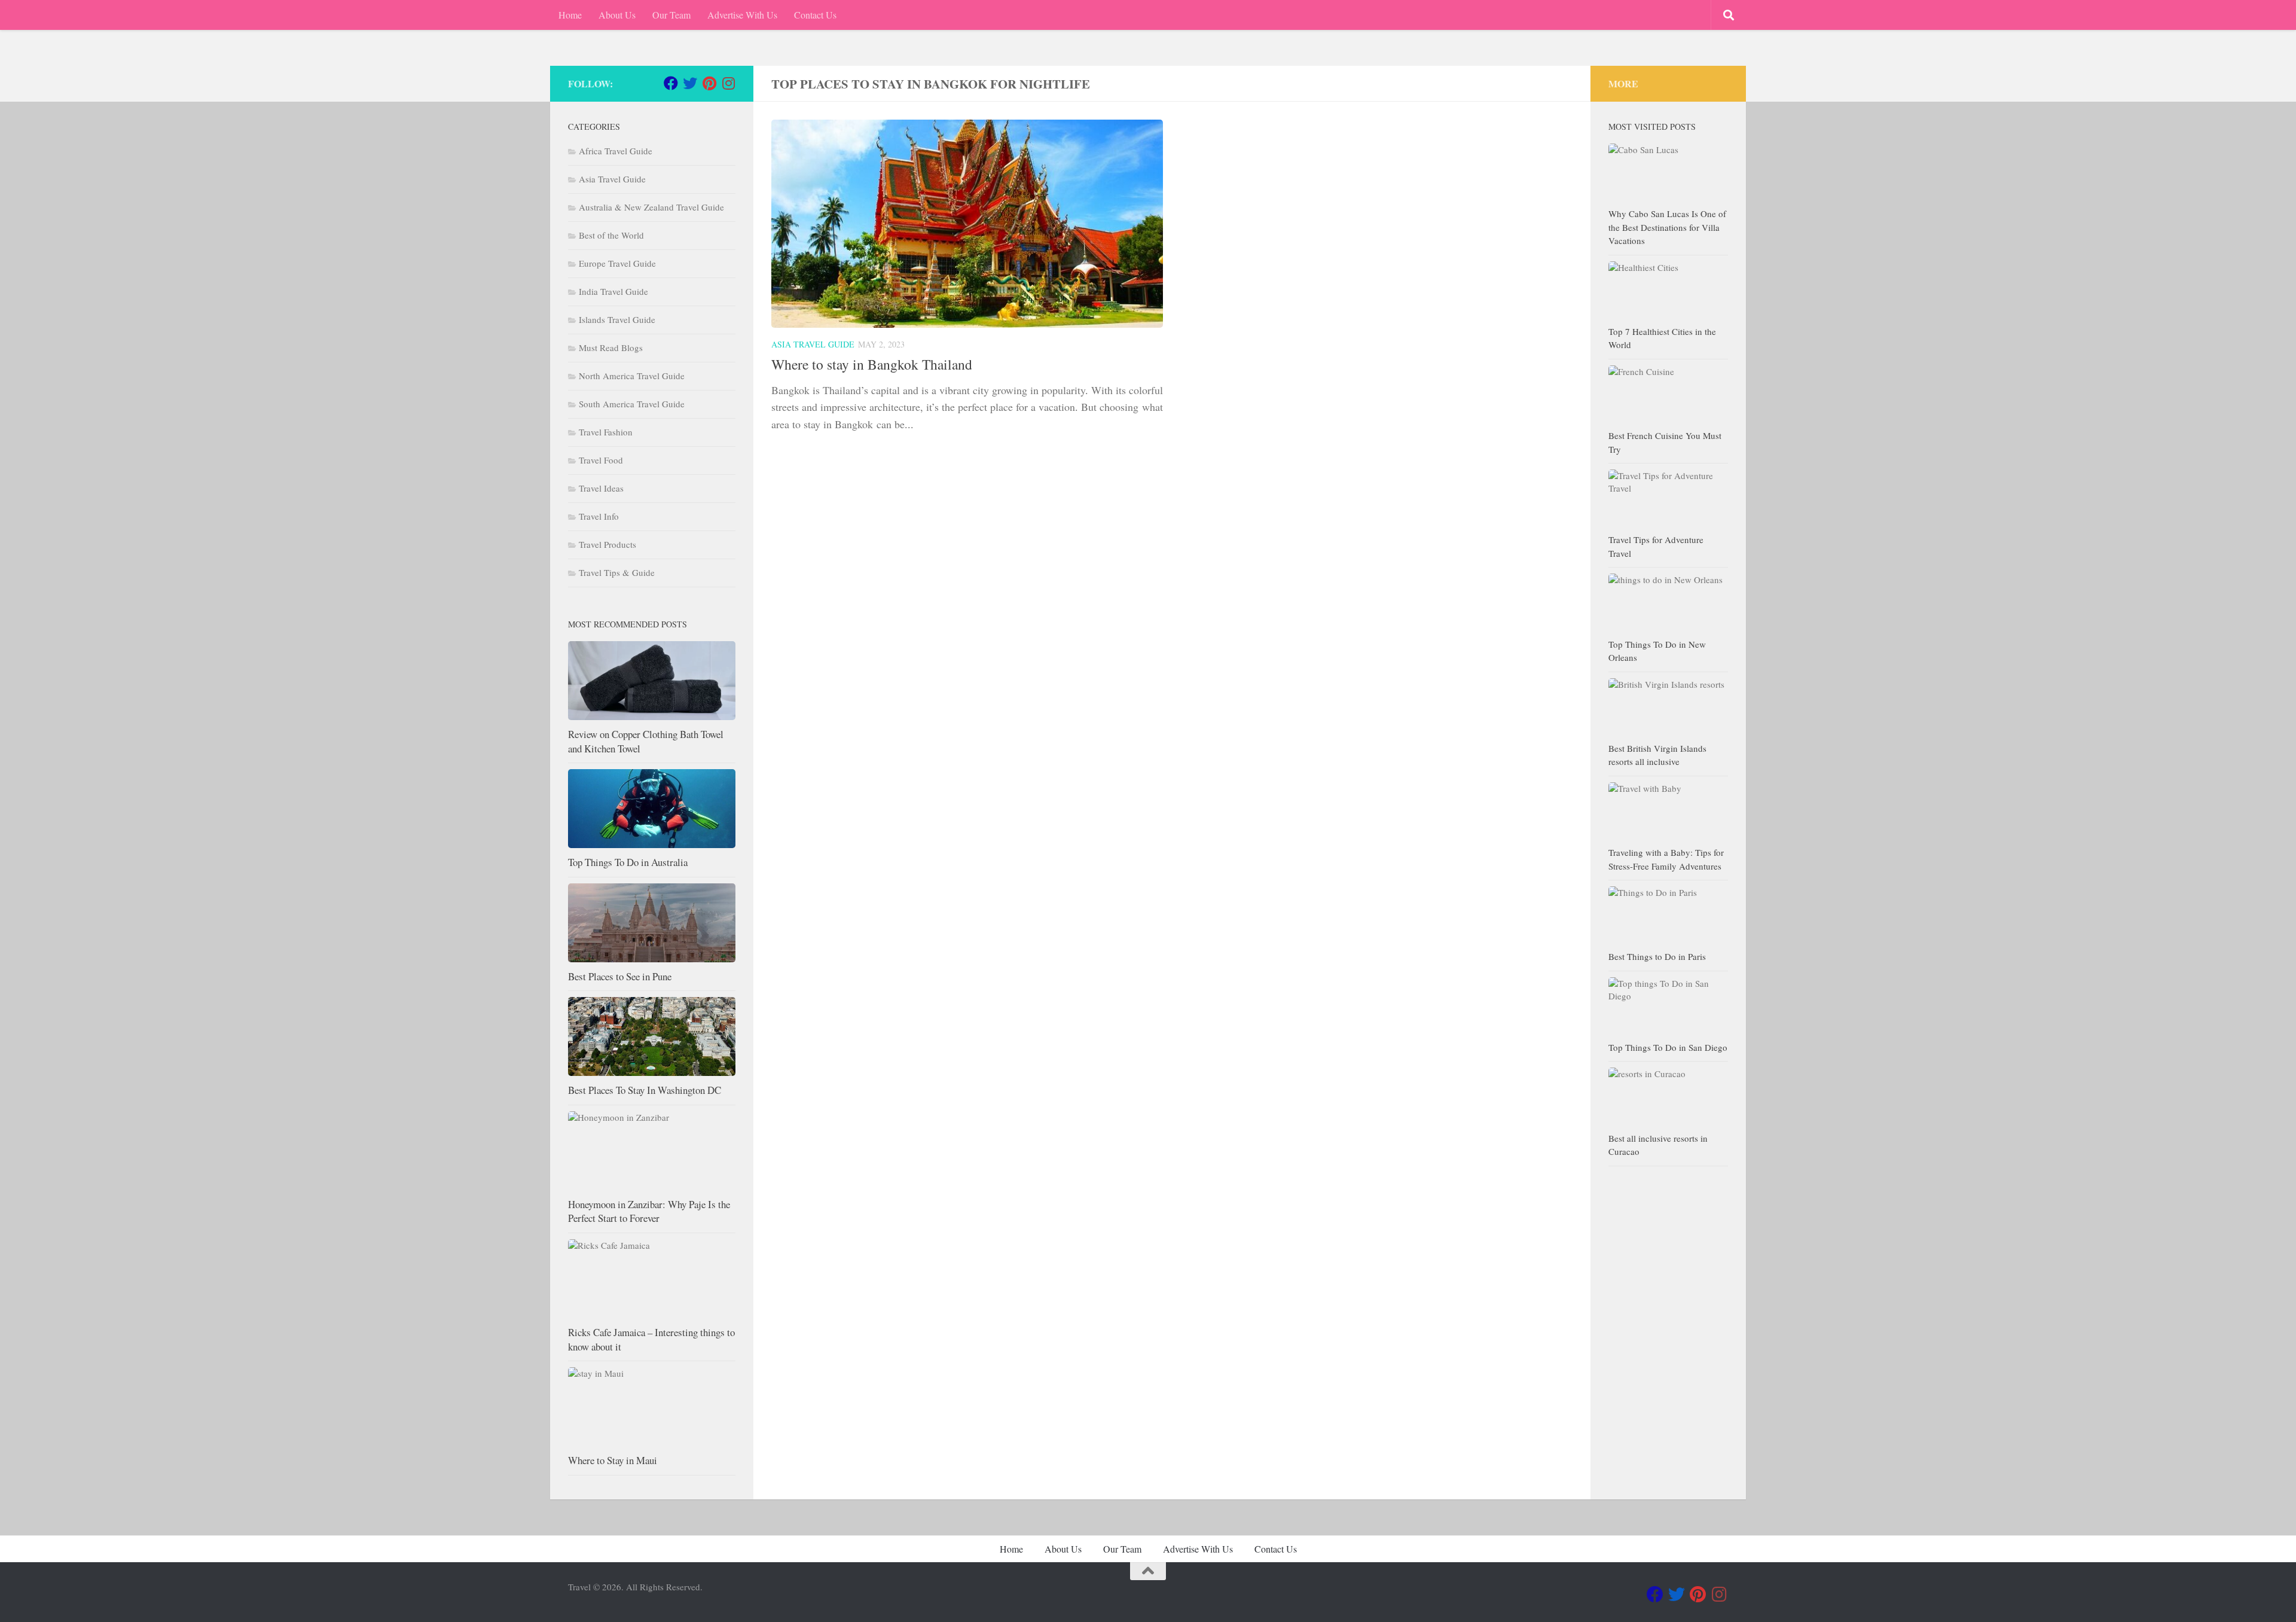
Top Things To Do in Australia (628, 862)
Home (570, 15)
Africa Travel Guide (616, 151)
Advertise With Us (742, 15)
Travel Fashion (606, 432)
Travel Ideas (601, 488)
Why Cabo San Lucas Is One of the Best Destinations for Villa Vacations (1667, 227)
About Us (617, 15)
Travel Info (599, 516)
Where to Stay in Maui (613, 1460)
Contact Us (815, 15)
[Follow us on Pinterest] (709, 83)
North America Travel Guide (632, 376)
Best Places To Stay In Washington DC (645, 1090)
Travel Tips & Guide (617, 572)
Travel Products (607, 544)
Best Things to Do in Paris (1657, 956)
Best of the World (611, 235)
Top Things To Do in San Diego (1668, 1047)
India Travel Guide (613, 291)
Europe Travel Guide (617, 263)
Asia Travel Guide (813, 344)
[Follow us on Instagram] (728, 83)
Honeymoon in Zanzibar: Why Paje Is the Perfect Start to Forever (649, 1211)
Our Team (671, 15)
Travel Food (601, 460)
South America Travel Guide (632, 404)
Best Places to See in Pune (620, 976)
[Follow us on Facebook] (671, 83)
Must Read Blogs (611, 347)
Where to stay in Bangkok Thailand (872, 364)
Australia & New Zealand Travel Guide (651, 207)
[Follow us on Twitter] (690, 83)
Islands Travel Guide (617, 319)
